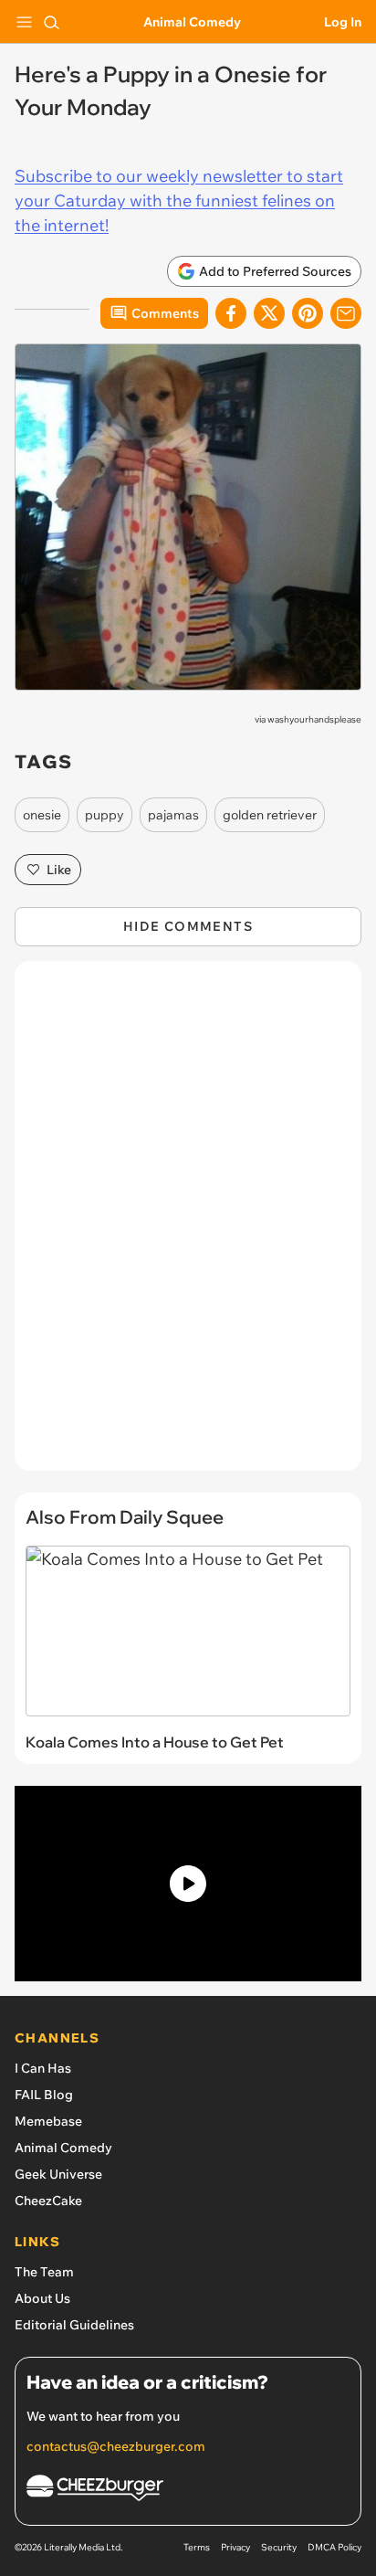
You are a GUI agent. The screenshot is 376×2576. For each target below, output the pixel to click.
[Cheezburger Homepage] (188, 2491)
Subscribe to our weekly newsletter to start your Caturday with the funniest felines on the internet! (179, 201)
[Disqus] (188, 1225)
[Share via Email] (346, 313)
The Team (44, 2272)
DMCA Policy (334, 2547)
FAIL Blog (44, 2095)
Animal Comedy (192, 22)
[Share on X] (269, 313)
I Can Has (43, 2068)
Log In (343, 22)
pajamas (173, 815)
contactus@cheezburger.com (116, 2446)
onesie (42, 815)
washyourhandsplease (314, 719)
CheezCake (48, 2201)
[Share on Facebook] (231, 313)
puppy (104, 815)
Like (59, 870)
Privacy (235, 2547)
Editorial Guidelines (74, 2325)
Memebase (48, 2121)
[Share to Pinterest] (308, 313)
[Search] (51, 22)
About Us (42, 2298)
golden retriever (270, 815)
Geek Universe (58, 2174)
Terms (197, 2547)
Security (279, 2547)
